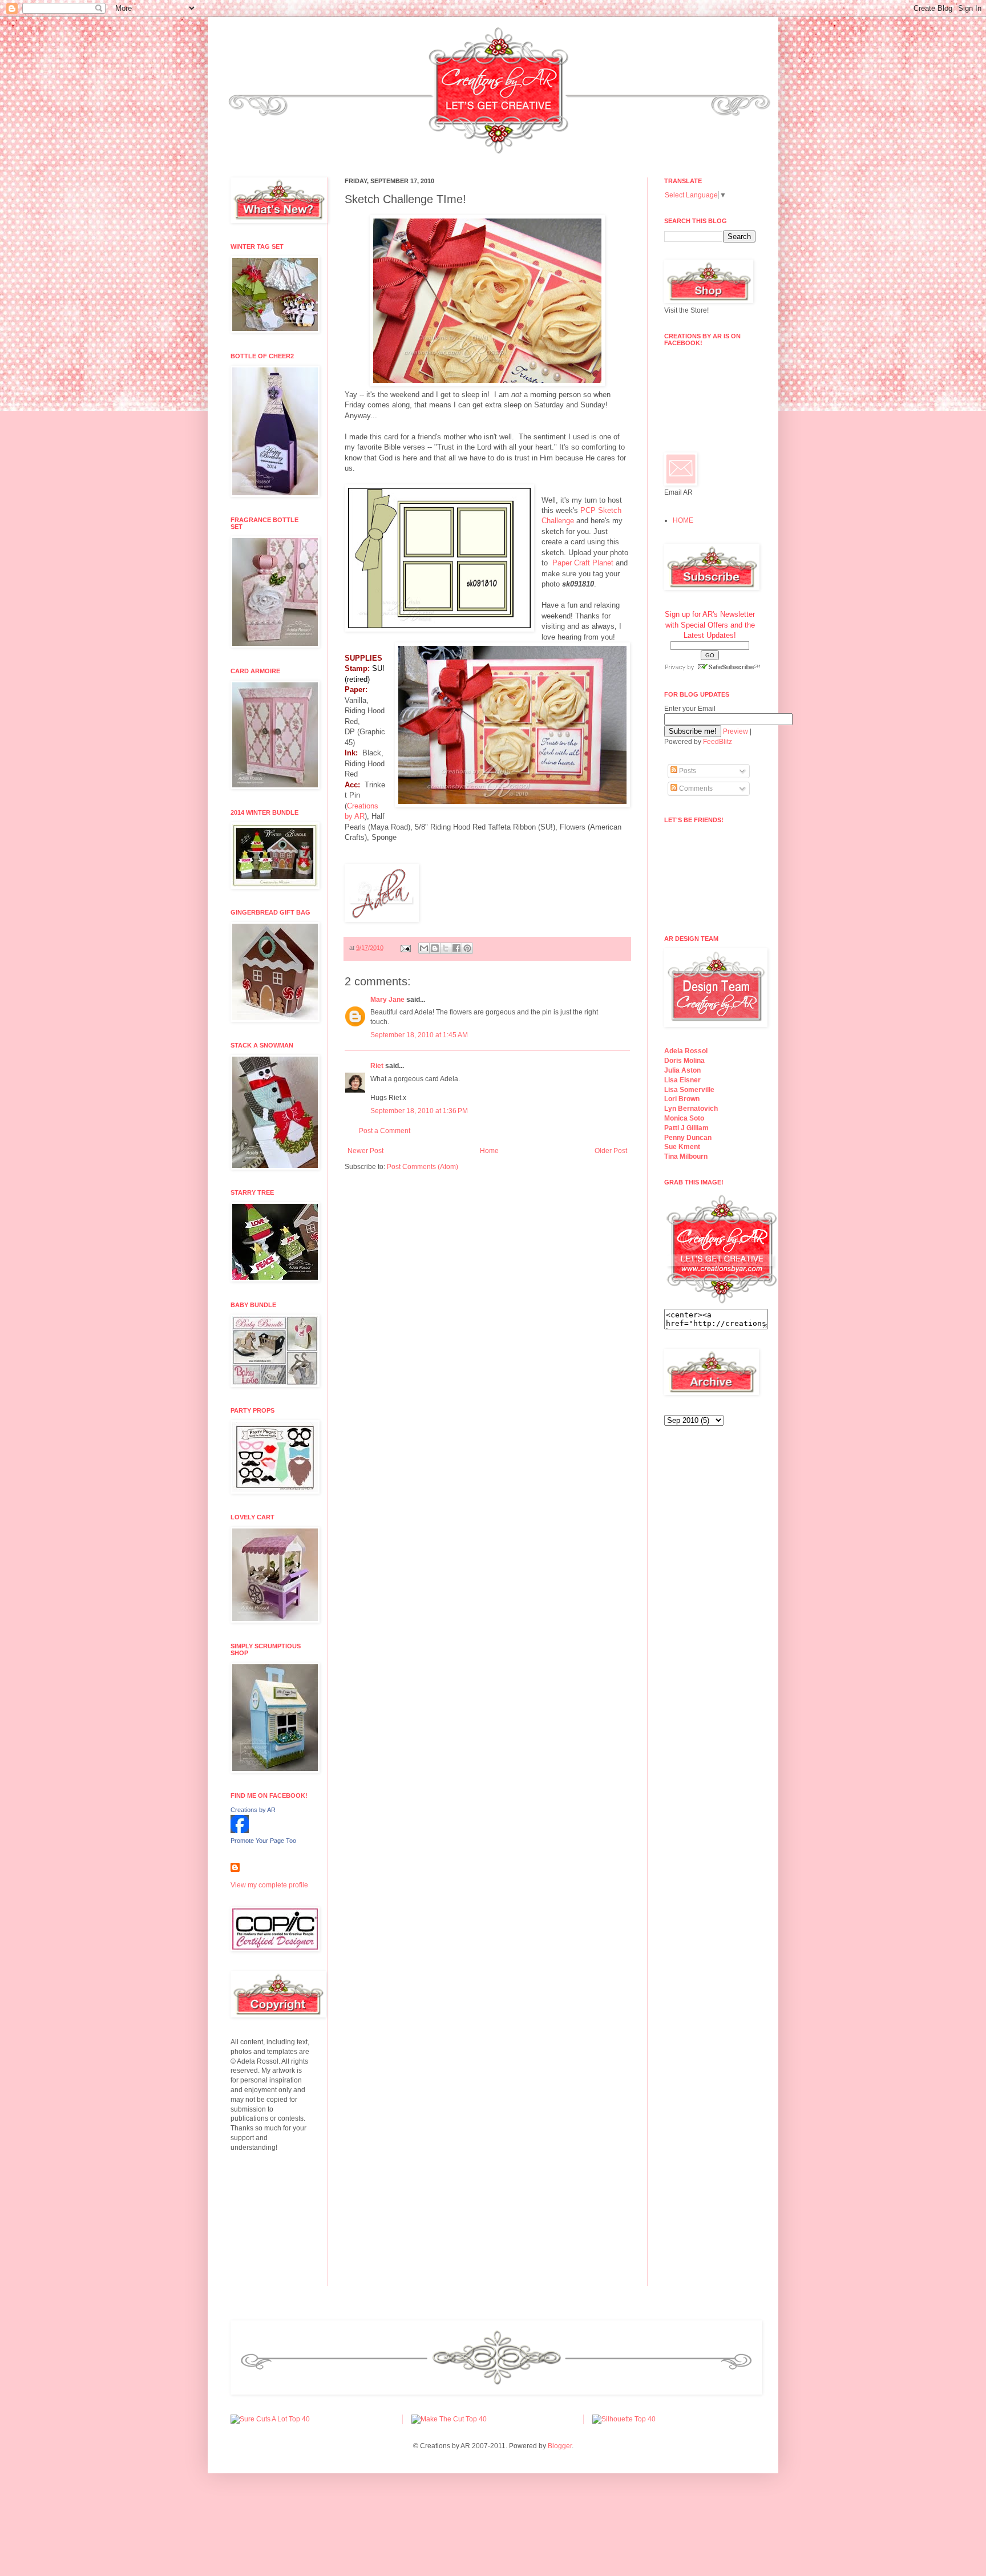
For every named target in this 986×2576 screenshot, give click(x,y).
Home (489, 1151)
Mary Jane (387, 1000)
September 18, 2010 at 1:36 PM (419, 1111)
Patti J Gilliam (686, 1128)
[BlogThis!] (435, 948)
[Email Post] (405, 948)
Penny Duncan (688, 1138)
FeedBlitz (718, 742)
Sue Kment (682, 1147)
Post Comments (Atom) (423, 1167)
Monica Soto (684, 1118)
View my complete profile (269, 1885)
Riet (377, 1066)
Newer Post (365, 1151)
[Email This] (424, 948)
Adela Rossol (686, 1051)
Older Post (611, 1151)
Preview (736, 731)
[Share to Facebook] (456, 948)
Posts (687, 771)
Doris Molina (684, 1061)
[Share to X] (446, 948)
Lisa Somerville (689, 1090)
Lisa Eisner (682, 1080)
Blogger (560, 2446)
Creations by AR (253, 1810)
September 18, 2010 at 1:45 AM (419, 1035)
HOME (683, 520)
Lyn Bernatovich (691, 1109)
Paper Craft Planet (583, 563)
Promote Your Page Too (263, 1841)
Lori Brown (682, 1099)
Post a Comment (385, 1131)
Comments (695, 788)
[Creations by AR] (240, 1831)
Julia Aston (682, 1070)
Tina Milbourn (686, 1156)
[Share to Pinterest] (467, 948)
